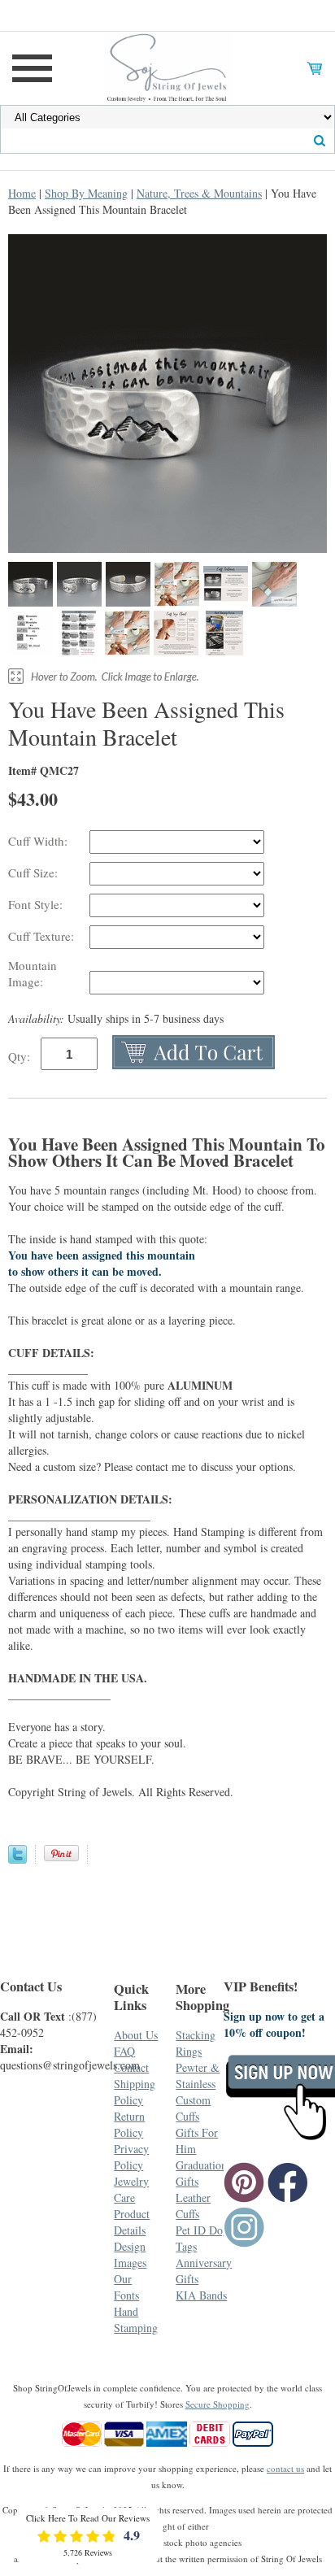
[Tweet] (17, 1859)
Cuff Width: (40, 841)
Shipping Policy (135, 2092)
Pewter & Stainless (198, 2076)
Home (22, 193)
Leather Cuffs (193, 2206)
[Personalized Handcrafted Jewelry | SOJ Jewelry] (167, 66)
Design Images (130, 2254)
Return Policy (129, 2124)
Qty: (19, 1056)
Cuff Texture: (43, 936)
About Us (136, 2035)
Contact (131, 2067)
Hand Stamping (136, 2319)
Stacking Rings (196, 2043)
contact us (285, 2468)
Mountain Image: (33, 973)
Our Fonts (126, 2287)
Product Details (132, 2222)
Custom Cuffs (193, 2108)
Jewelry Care (131, 2189)
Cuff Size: (35, 872)
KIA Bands (201, 2295)
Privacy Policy (131, 2157)
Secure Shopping (218, 2404)
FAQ (124, 2051)
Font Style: (37, 904)
